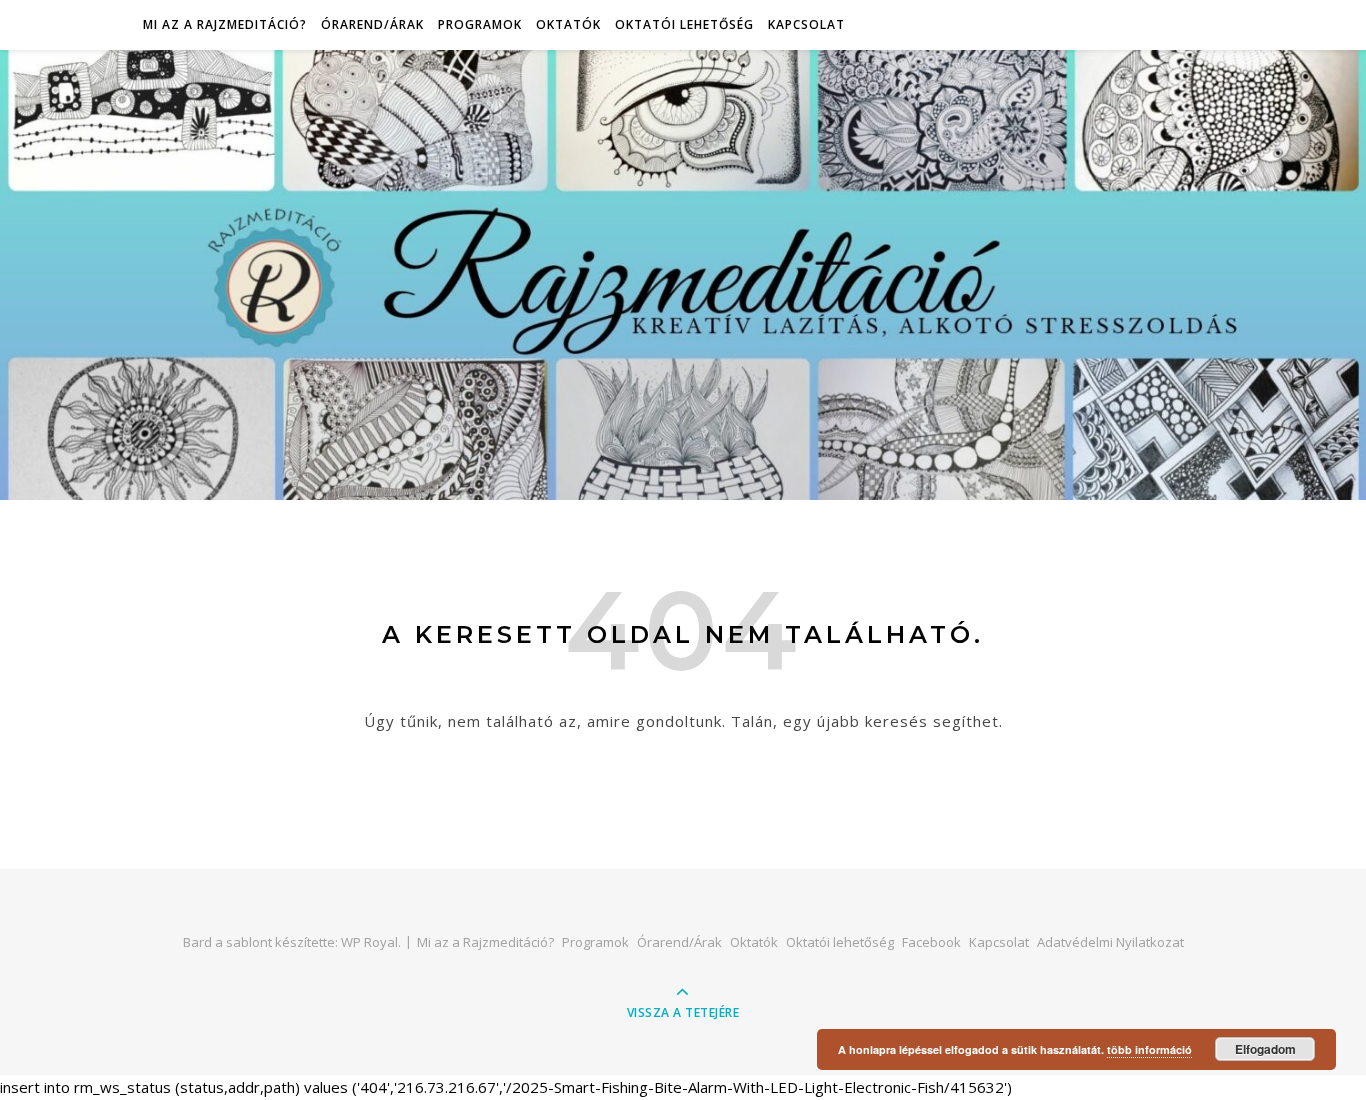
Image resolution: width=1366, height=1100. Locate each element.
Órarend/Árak (372, 24)
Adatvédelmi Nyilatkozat (1110, 942)
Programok (480, 24)
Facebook (931, 942)
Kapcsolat (806, 24)
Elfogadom (1265, 1049)
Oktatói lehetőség (684, 24)
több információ (1149, 1049)
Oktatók (568, 24)
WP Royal (369, 942)
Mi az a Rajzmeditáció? (225, 24)
